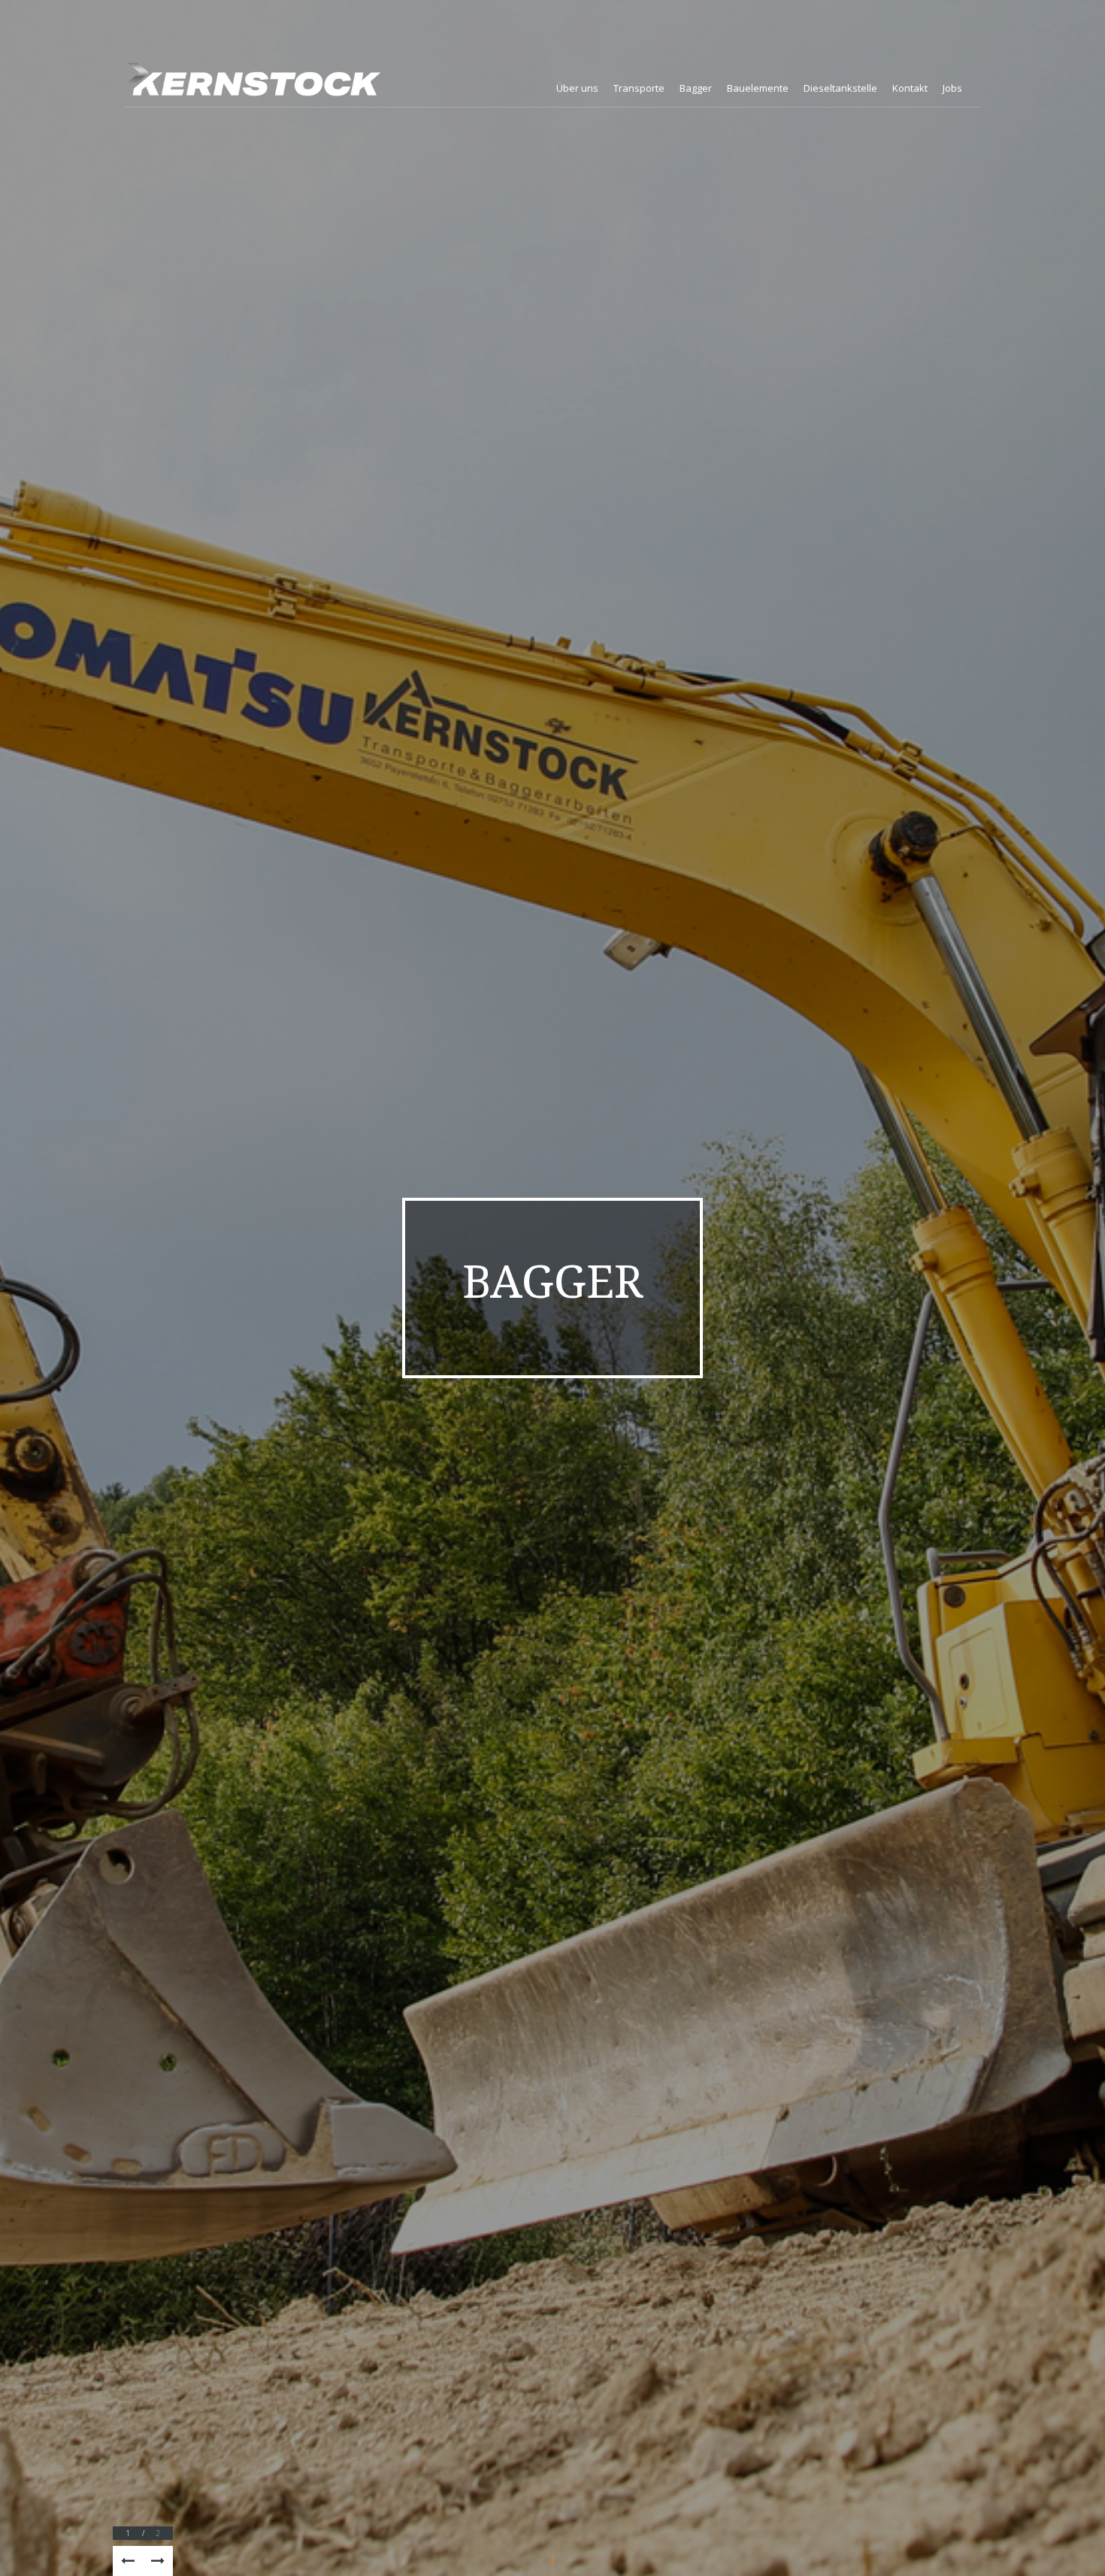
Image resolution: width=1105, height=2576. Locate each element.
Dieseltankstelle (840, 88)
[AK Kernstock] (253, 79)
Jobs (952, 88)
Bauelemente (758, 88)
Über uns (577, 88)
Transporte (639, 88)
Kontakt (910, 88)
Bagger (696, 88)
